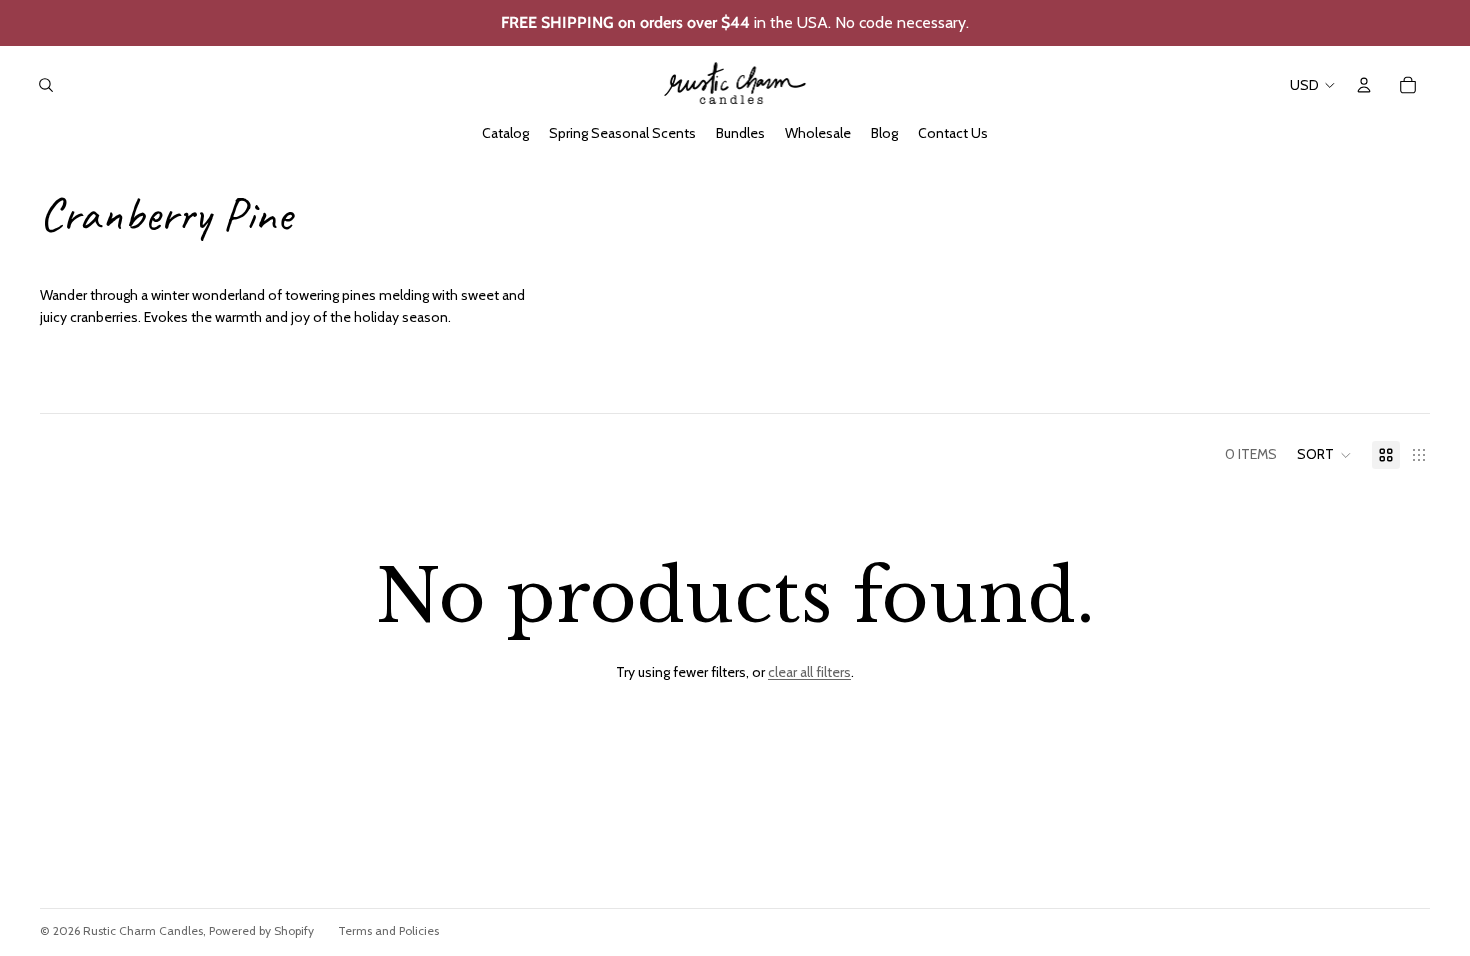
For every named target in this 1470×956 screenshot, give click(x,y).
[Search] (46, 85)
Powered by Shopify (261, 930)
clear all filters (809, 672)
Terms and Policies (388, 930)
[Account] (1364, 85)
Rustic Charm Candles (143, 930)
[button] (1324, 455)
